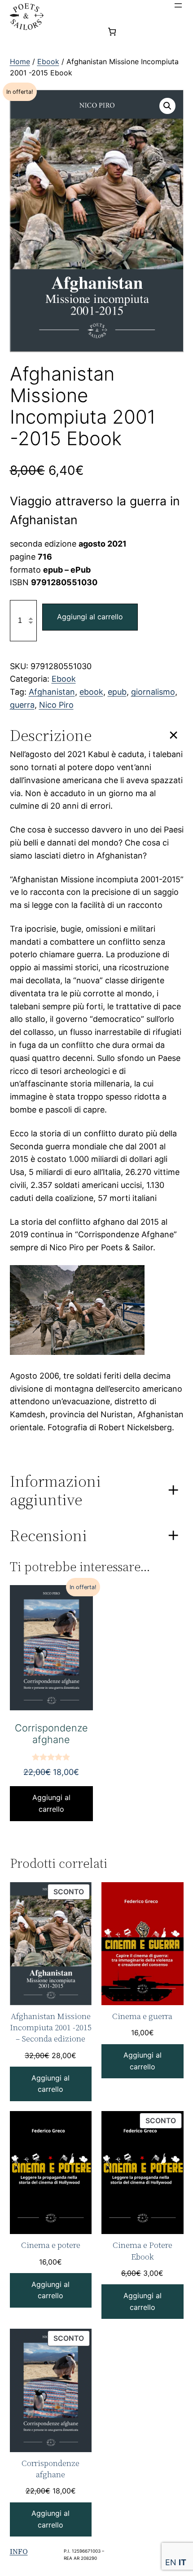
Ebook (48, 61)
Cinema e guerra (142, 2016)
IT (182, 2562)
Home (20, 61)
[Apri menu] (178, 5)
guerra (22, 705)
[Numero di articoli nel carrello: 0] (112, 32)
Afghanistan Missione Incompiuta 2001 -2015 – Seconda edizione (51, 2027)
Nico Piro (56, 705)
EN (171, 2562)
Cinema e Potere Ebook (143, 2251)
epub (117, 692)
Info (19, 2551)
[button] (167, 106)
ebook (91, 692)
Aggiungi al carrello (90, 617)
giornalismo (153, 692)
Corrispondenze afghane (50, 2469)
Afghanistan (52, 692)
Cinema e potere (51, 2245)
